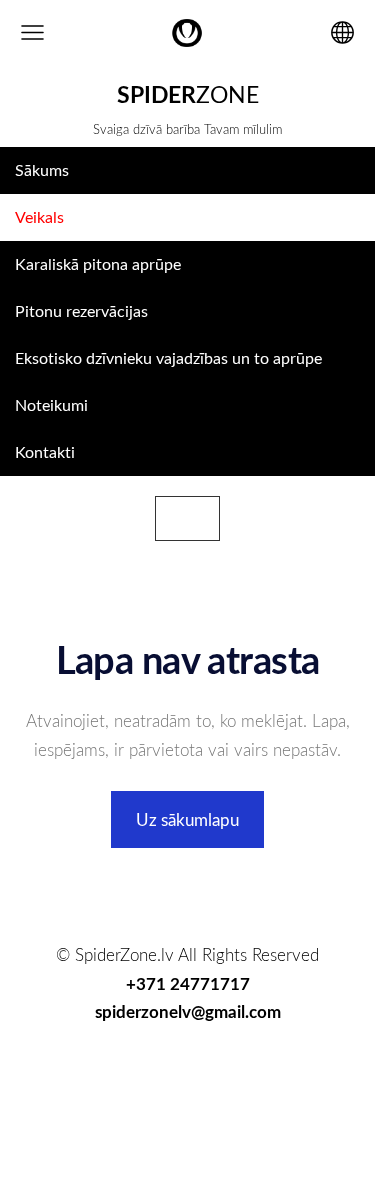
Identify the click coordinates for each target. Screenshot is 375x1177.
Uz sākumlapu (187, 819)
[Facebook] (118, 1070)
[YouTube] (258, 1070)
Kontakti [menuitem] (45, 452)
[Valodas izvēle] (342, 32)
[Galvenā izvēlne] (32, 32)
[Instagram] (211, 1070)
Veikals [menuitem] (39, 217)
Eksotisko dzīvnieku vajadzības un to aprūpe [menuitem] (168, 358)
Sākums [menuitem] (42, 170)
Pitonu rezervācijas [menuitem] (81, 311)
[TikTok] (164, 1070)
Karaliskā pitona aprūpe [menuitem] (98, 264)
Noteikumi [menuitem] (51, 405)
